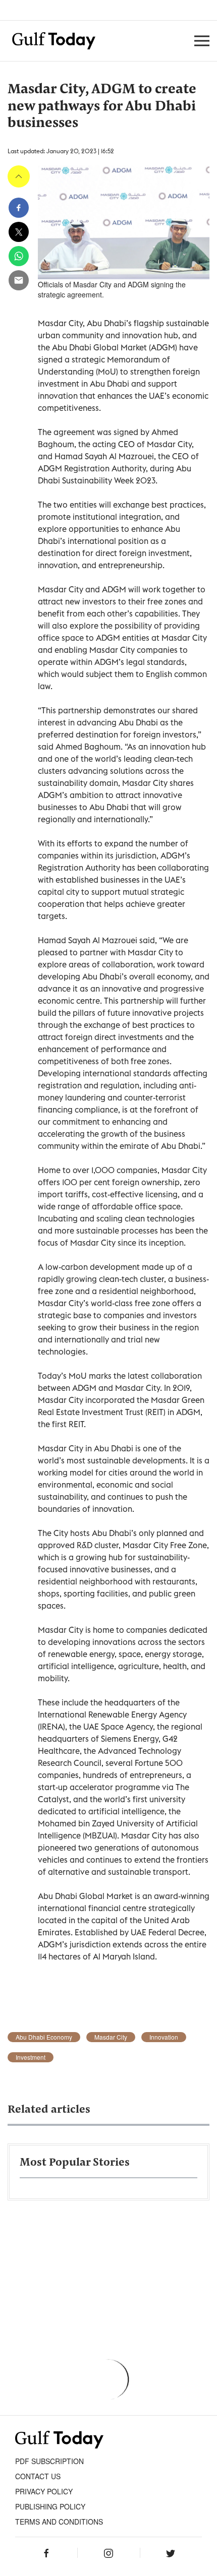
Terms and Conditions (59, 2522)
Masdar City (111, 2037)
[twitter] (19, 232)
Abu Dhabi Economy (44, 2037)
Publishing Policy (50, 2506)
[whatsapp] (19, 256)
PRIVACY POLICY (44, 2491)
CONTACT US (38, 2476)
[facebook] (19, 208)
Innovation (164, 2037)
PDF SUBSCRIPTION (49, 2461)
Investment (31, 2057)
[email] (19, 280)
